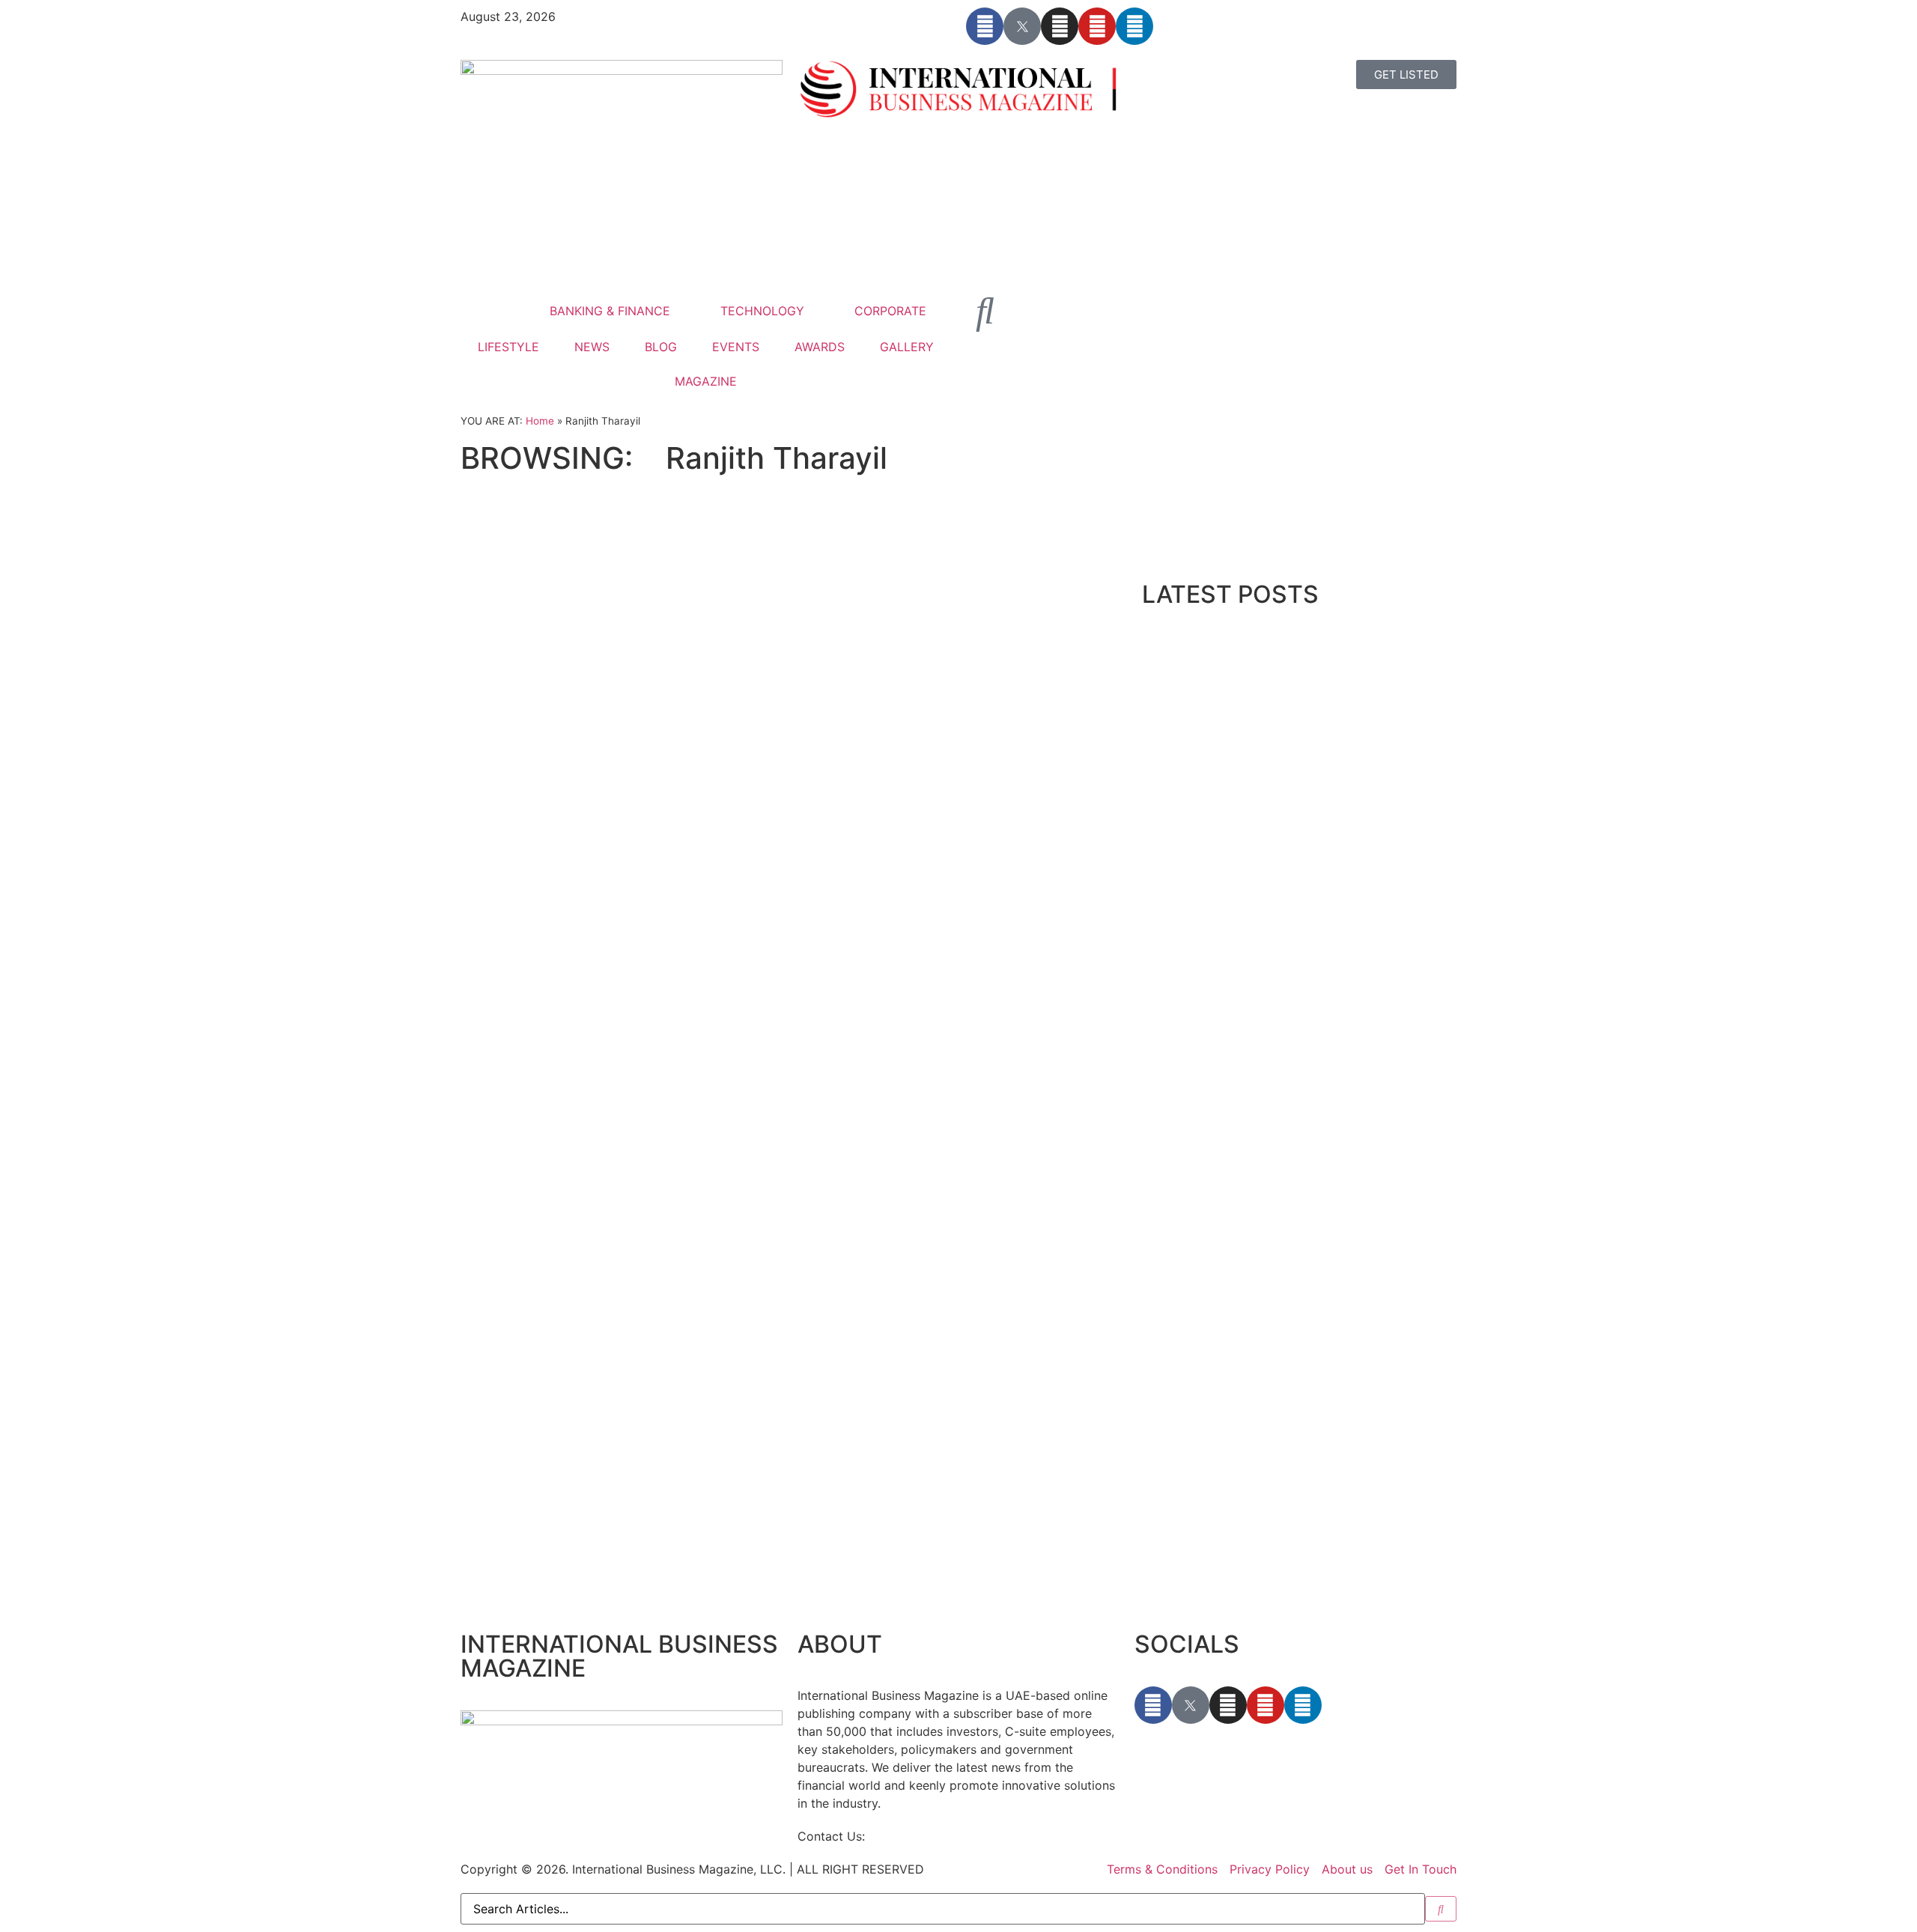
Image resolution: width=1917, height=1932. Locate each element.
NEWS (592, 347)
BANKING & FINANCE (610, 311)
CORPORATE (890, 311)
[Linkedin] (1134, 26)
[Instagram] (1060, 26)
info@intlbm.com (917, 1836)
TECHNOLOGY (762, 311)
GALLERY (907, 347)
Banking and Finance (551, 499)
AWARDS (820, 347)
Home (540, 421)
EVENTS (736, 347)
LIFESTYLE (508, 347)
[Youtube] (1097, 26)
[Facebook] (985, 26)
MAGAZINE (706, 381)
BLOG (661, 347)
